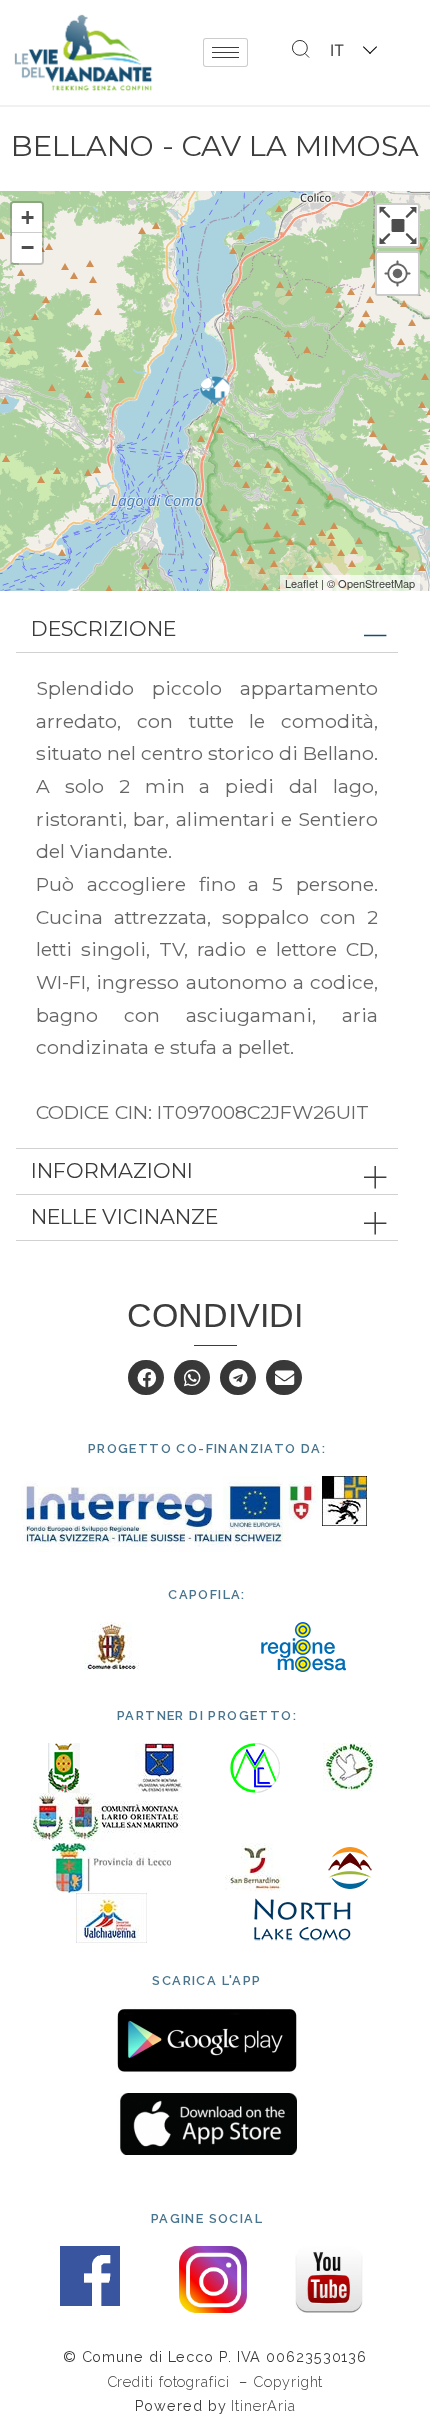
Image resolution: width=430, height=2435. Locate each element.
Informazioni (112, 1170)
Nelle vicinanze (124, 1216)
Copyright (288, 2381)
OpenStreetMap (376, 583)
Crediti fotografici (171, 2381)
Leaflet (301, 583)
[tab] (207, 629)
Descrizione (103, 628)
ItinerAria (263, 2405)
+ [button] (27, 217)
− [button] (27, 247)
